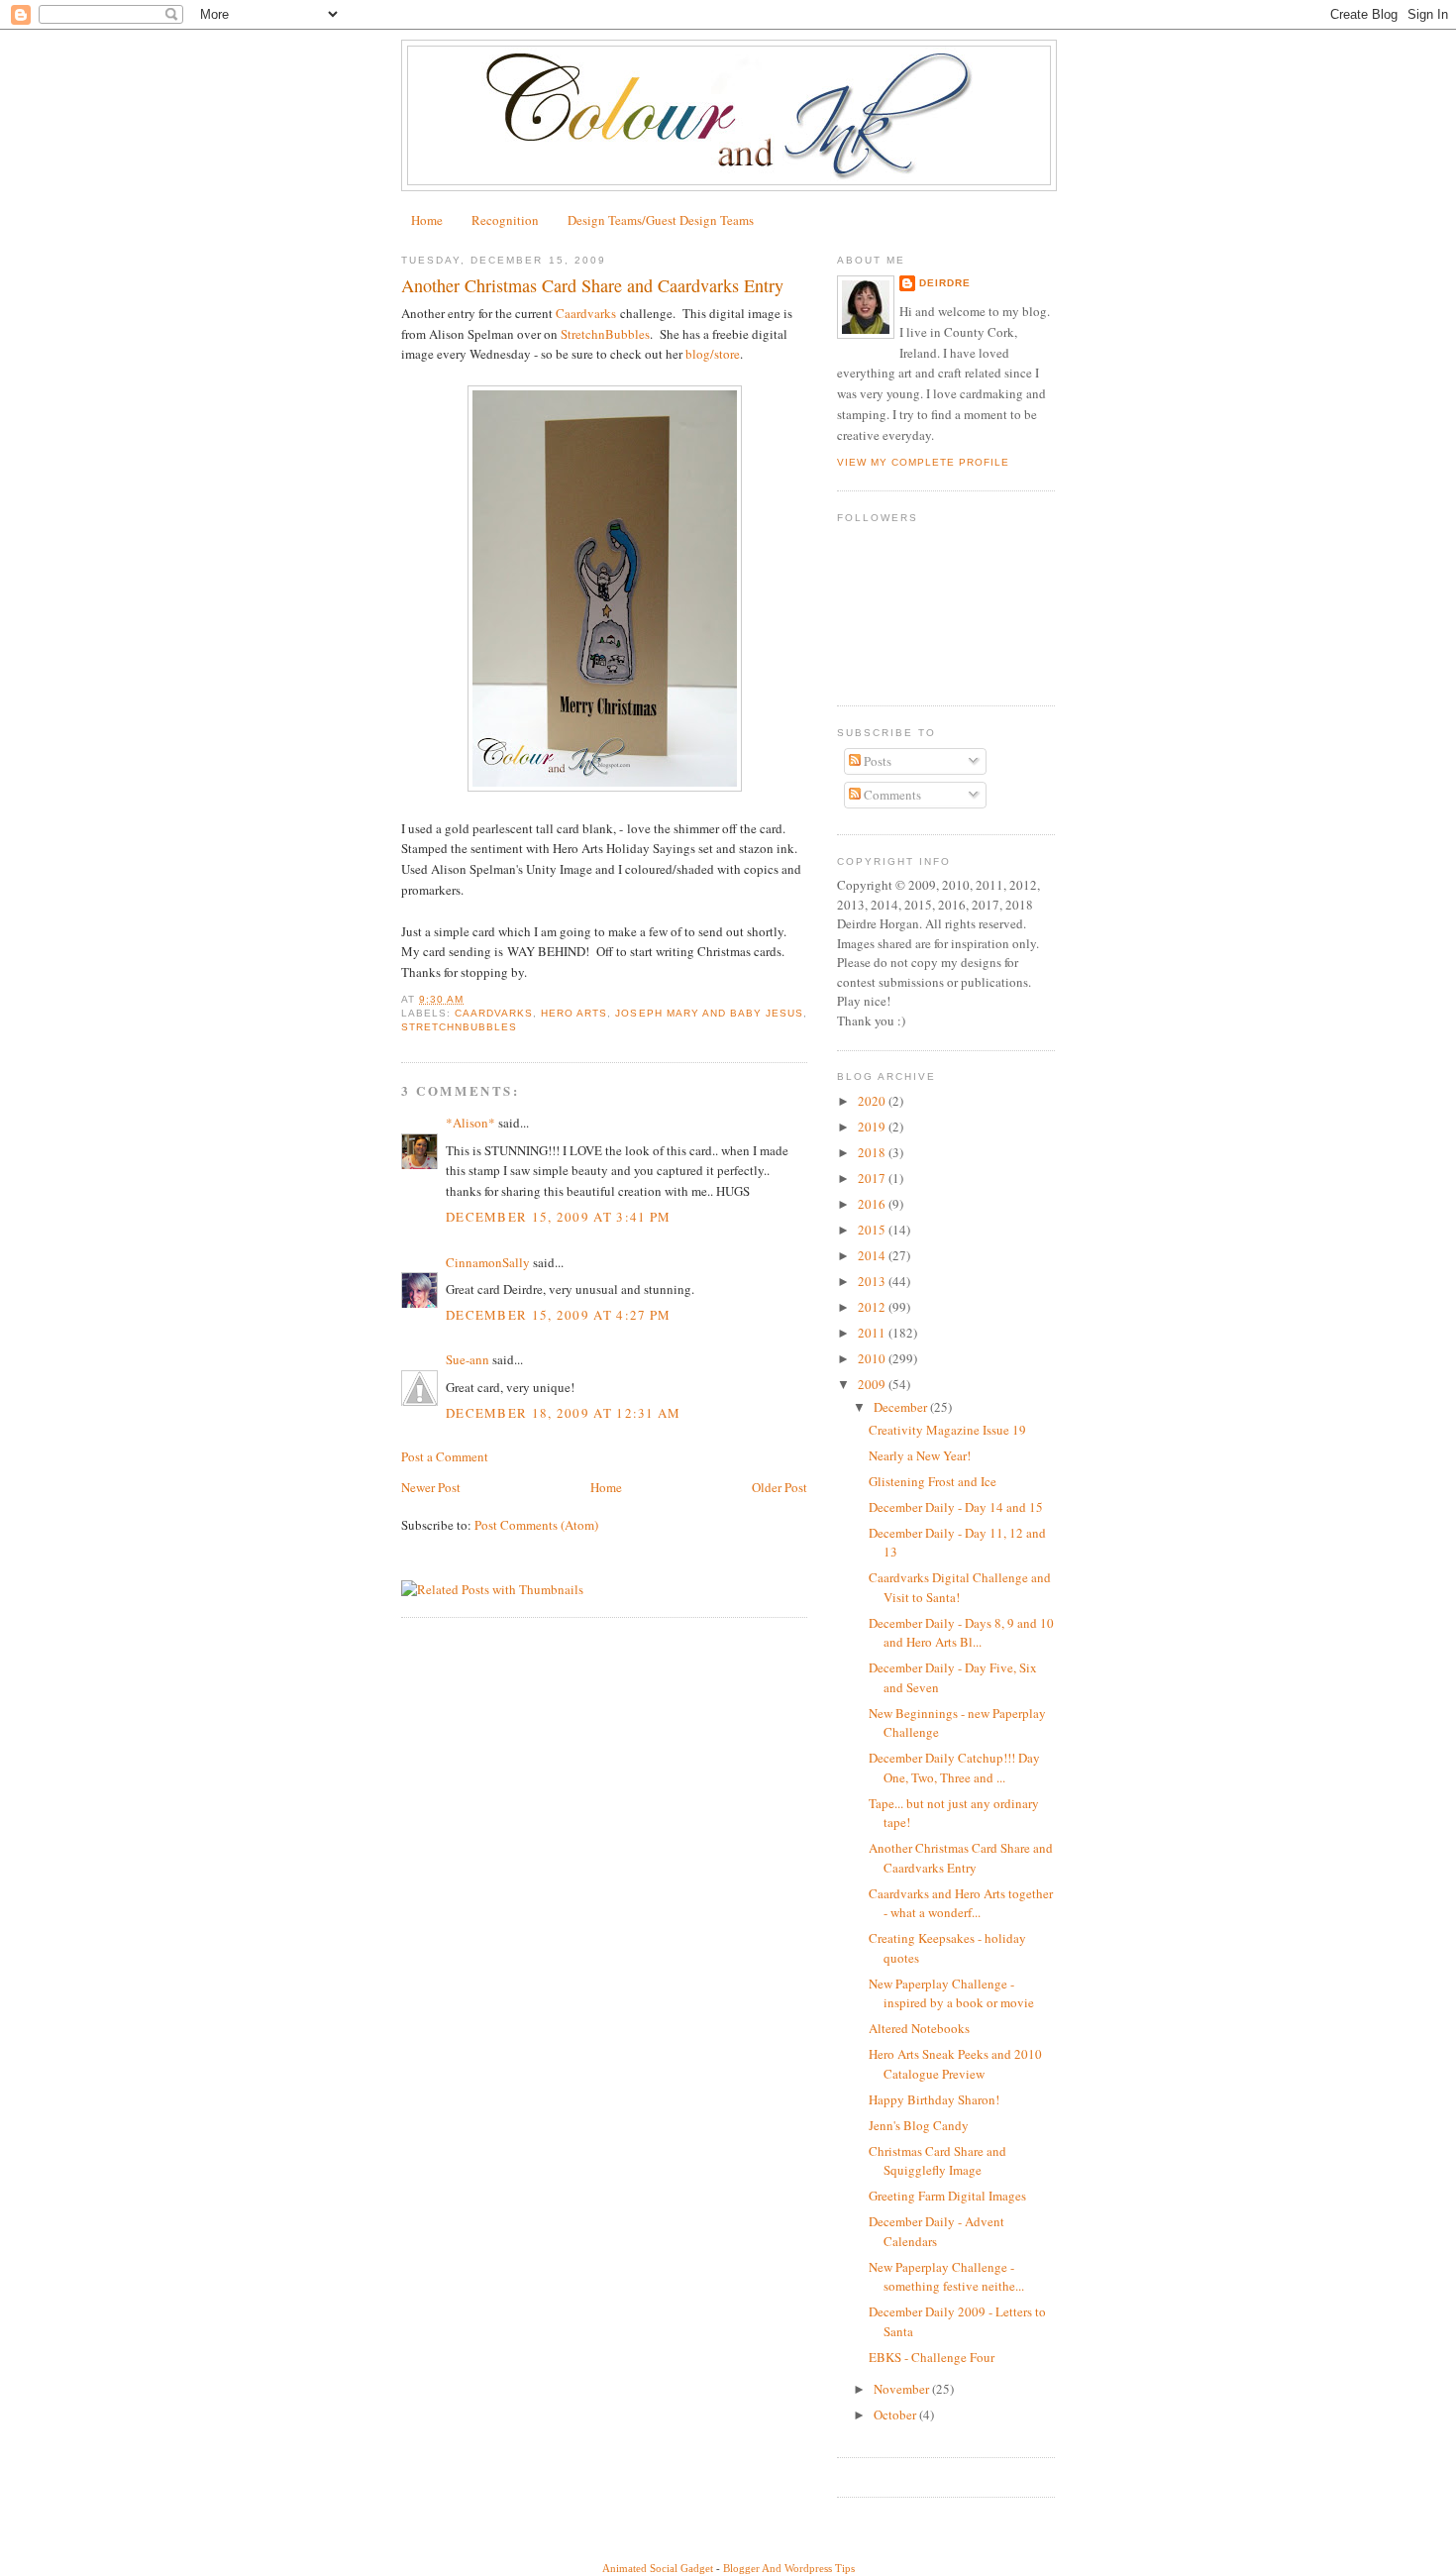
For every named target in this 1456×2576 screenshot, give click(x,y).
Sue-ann (468, 1359)
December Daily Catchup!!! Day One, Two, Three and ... (954, 1768)
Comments (891, 795)
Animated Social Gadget (658, 2568)
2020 (873, 1101)
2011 (873, 1333)
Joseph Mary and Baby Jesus (709, 1013)
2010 (873, 1358)
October (896, 2415)
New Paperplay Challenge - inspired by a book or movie (951, 1993)
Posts (876, 761)
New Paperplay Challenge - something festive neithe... (946, 2277)
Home (427, 220)
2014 (873, 1255)
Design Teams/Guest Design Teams (661, 220)
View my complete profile (923, 462)
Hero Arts (574, 1013)
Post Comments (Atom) (536, 1525)
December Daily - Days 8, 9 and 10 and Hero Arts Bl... (961, 1633)
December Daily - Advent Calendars (936, 2231)
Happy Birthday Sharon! (934, 2099)
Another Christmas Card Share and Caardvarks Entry (961, 1858)
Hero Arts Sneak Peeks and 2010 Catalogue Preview (955, 2064)
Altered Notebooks (919, 2028)
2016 (873, 1204)
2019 (873, 1127)
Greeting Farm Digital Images (947, 2196)
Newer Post (431, 1487)
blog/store (713, 354)
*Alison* (470, 1123)
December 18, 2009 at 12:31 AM (564, 1413)
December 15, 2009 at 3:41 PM (558, 1217)
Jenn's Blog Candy (919, 2125)
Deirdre (945, 283)
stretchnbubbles (459, 1027)
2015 (873, 1230)
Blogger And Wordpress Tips (789, 2568)
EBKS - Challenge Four (932, 2357)
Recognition (505, 220)
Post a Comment (445, 1456)
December (902, 1407)
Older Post (780, 1487)
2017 (873, 1178)
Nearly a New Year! (920, 1455)
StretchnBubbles (605, 334)
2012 (873, 1307)
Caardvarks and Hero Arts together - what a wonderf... (961, 1903)
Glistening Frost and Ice (933, 1481)
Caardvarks (586, 313)
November (903, 2389)
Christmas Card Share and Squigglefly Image (937, 2161)
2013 (873, 1281)
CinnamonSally (488, 1262)
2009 (873, 1384)
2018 (873, 1152)
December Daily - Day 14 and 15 (956, 1507)
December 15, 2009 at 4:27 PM (558, 1315)
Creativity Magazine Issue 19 (947, 1430)
